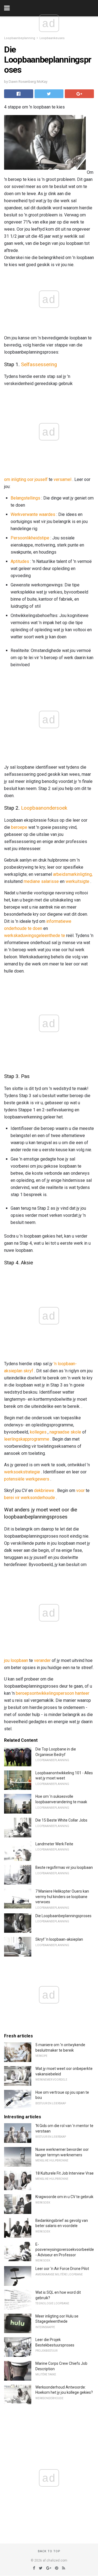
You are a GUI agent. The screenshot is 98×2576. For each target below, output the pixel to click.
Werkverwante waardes (33, 514)
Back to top (49, 2551)
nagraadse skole (65, 1432)
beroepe (19, 827)
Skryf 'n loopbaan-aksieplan (59, 1939)
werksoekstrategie (22, 1472)
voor (80, 1490)
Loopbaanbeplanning (20, 38)
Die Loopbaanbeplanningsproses (63, 1916)
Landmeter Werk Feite (54, 1844)
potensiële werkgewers (27, 1479)
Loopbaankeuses (52, 38)
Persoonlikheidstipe (30, 538)
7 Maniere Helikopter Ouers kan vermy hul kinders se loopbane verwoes (62, 1897)
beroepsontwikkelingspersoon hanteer (53, 1693)
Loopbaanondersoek (44, 808)
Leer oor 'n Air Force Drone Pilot (62, 2269)
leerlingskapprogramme (27, 1439)
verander (42, 1660)
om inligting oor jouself (26, 479)
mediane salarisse (41, 881)
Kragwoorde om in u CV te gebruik (64, 2197)
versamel (62, 479)
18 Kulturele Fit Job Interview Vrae (65, 2173)
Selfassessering (39, 365)
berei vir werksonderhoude (30, 1498)
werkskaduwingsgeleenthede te (35, 935)
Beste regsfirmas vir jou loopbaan (64, 1867)
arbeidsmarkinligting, (73, 874)
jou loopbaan (16, 1660)
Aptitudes (20, 561)
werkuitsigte (77, 881)
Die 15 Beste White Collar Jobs (61, 1820)
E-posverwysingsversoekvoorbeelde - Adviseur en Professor (65, 2250)
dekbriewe (44, 1490)
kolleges (38, 1432)
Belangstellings (25, 498)
